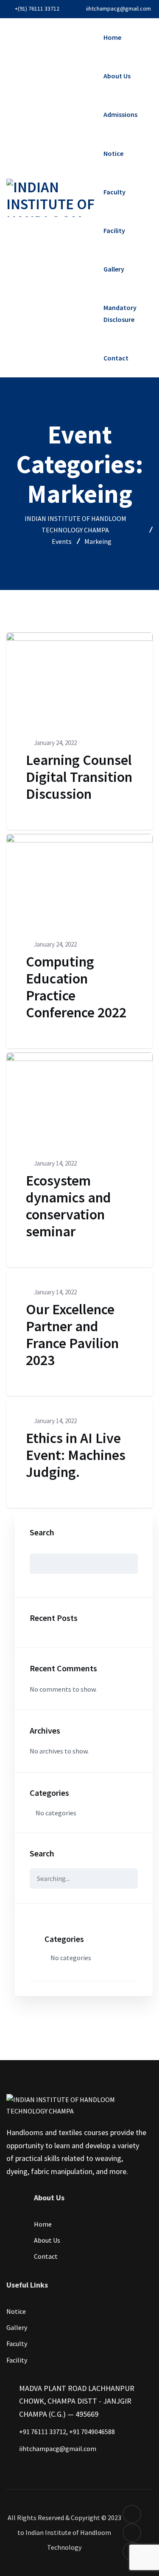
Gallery (114, 269)
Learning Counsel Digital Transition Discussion (79, 777)
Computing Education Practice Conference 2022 (76, 987)
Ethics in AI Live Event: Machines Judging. (76, 1455)
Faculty (114, 192)
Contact (116, 358)
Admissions (120, 114)
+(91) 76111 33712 (37, 8)
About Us (117, 76)
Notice (113, 153)
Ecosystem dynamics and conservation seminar (68, 1206)
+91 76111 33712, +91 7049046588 (67, 2432)
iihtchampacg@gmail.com (119, 8)
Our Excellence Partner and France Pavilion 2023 (72, 1335)
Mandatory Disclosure (120, 313)
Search (42, 1532)
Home (112, 37)
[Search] (125, 1878)
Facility (114, 230)
